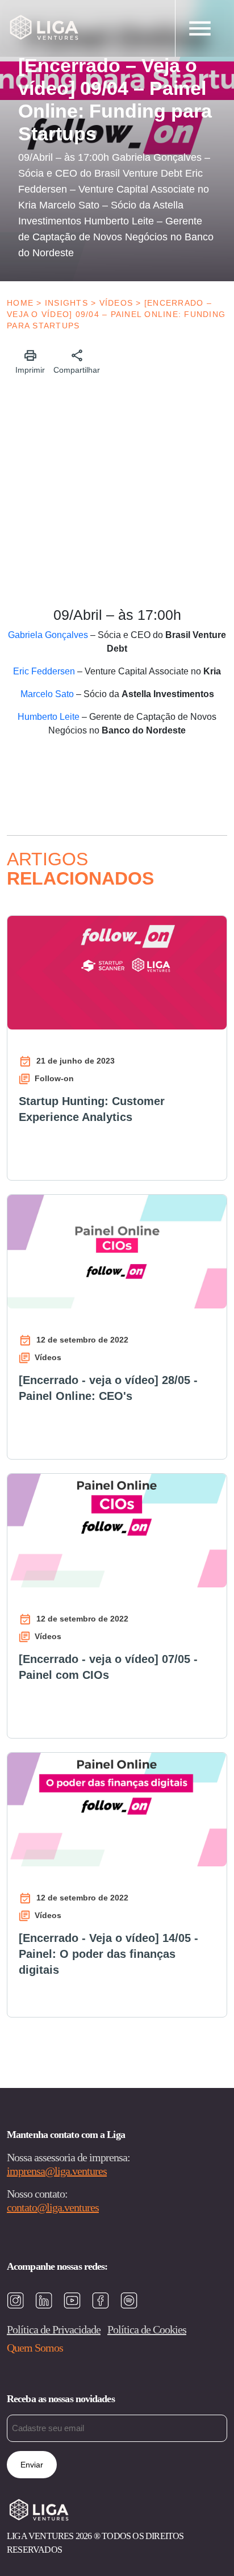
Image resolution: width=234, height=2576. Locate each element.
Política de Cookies (147, 2329)
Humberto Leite (49, 717)
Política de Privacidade (54, 2329)
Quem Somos (35, 2348)
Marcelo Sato (47, 694)
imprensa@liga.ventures (57, 2171)
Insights (66, 303)
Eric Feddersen (44, 671)
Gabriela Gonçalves (48, 635)
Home (20, 303)
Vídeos (116, 303)
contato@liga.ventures (53, 2207)
